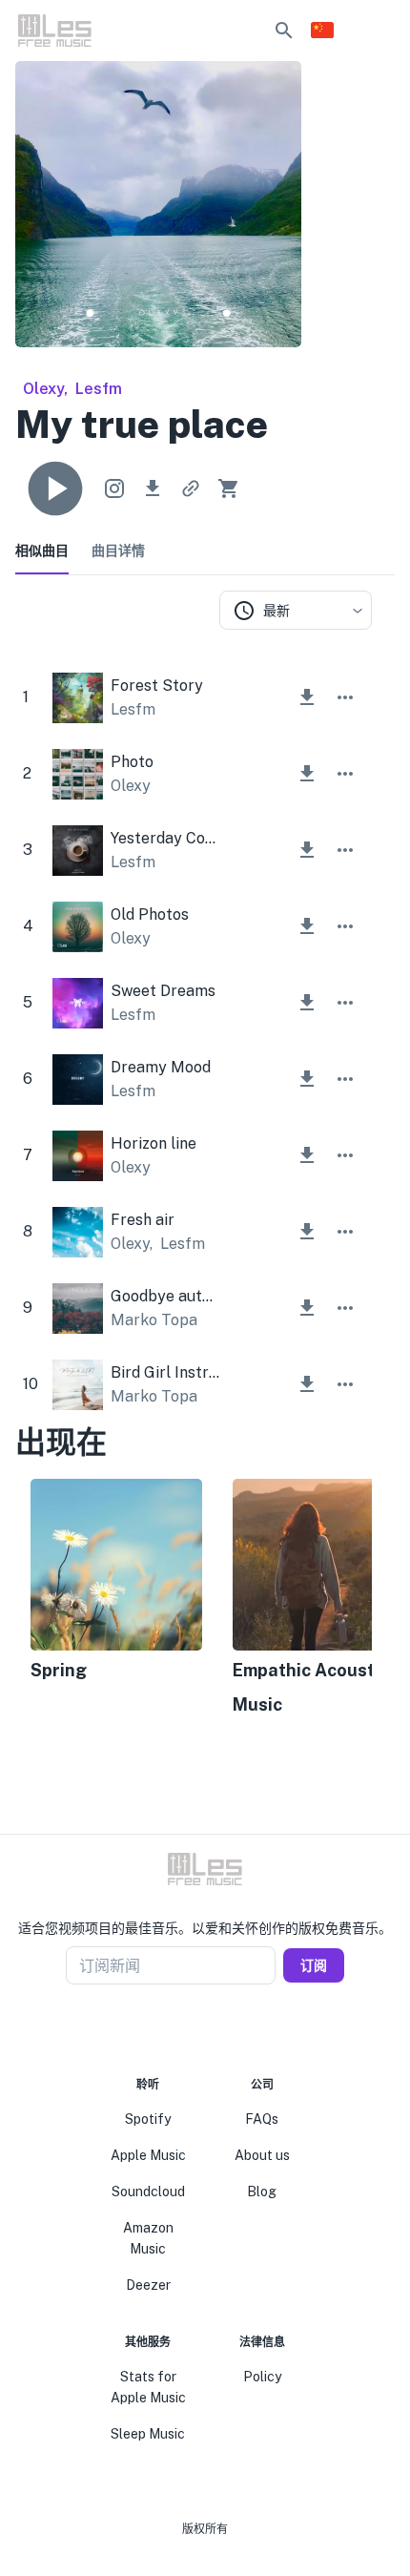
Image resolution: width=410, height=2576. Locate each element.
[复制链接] (191, 488)
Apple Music (148, 2155)
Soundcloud (148, 2192)
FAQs (262, 2119)
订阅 (314, 1965)
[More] (345, 697)
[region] (194, 1599)
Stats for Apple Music (148, 2387)
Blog (262, 2192)
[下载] (153, 488)
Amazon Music (148, 2238)
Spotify (148, 2119)
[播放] (55, 488)
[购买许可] (229, 488)
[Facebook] (171, 2030)
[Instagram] (194, 2030)
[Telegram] (216, 2030)
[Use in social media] (114, 488)
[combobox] (296, 610)
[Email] (239, 2030)
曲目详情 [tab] (118, 551)
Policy (262, 2377)
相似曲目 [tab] (42, 551)
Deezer (148, 2285)
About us (262, 2155)
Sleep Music (148, 2434)
